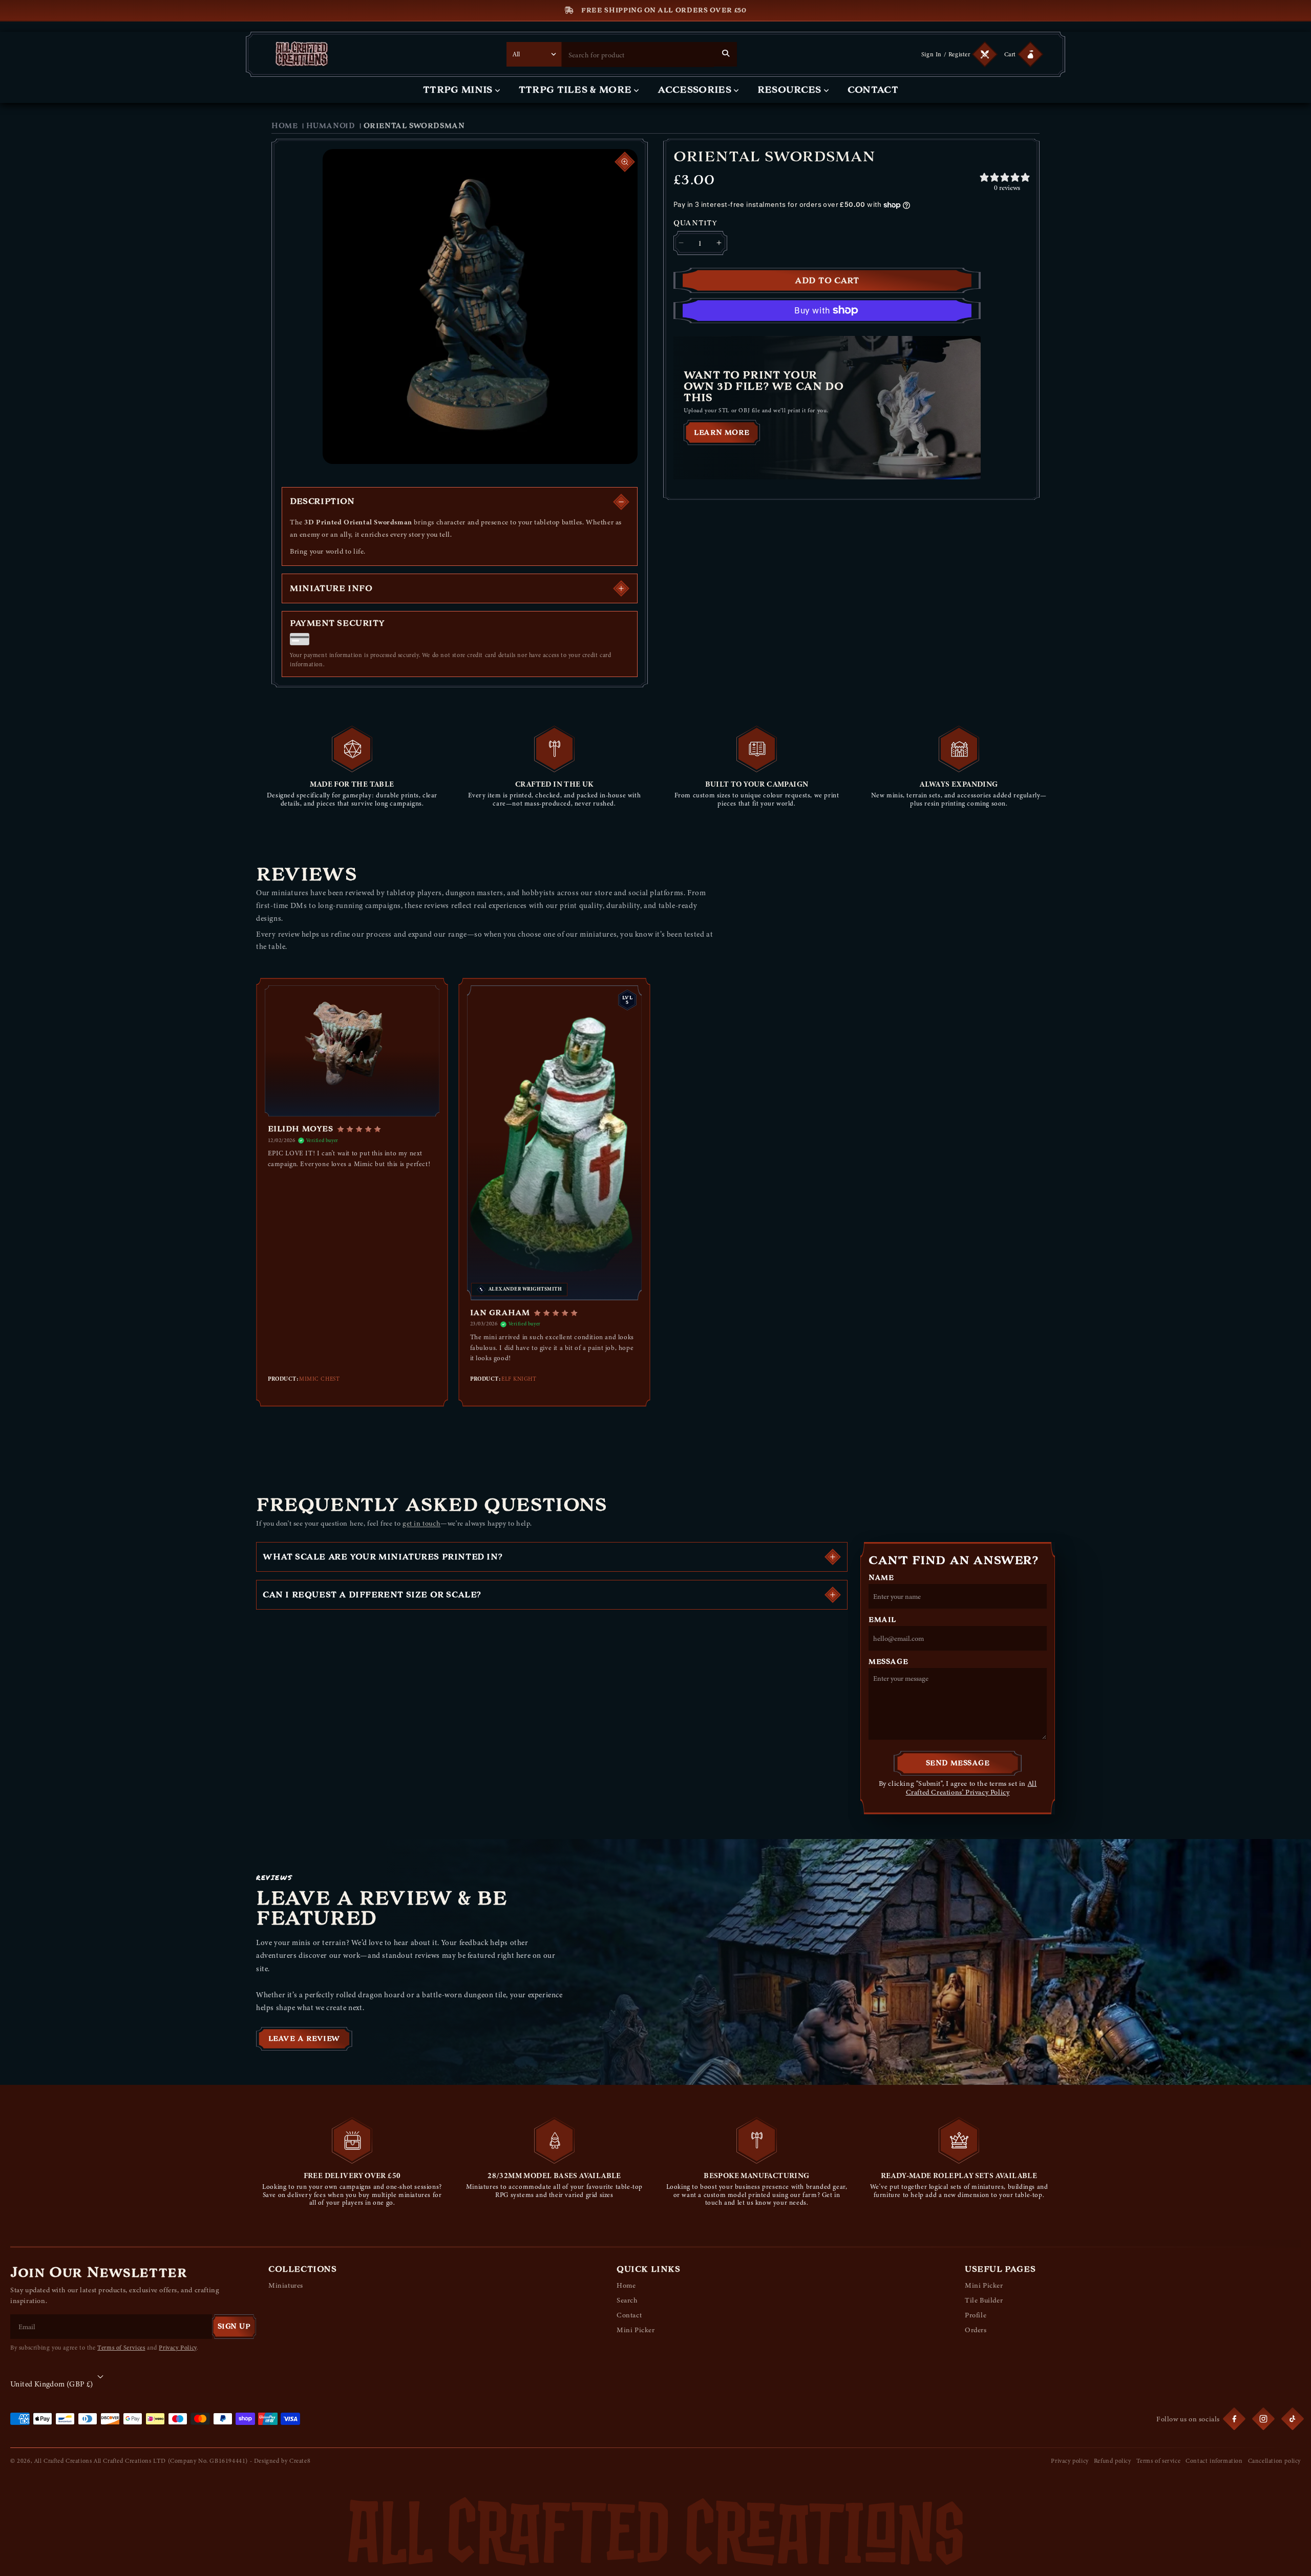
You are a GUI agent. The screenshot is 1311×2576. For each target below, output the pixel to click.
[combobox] (638, 55)
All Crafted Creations (63, 2461)
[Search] (726, 53)
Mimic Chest (319, 1379)
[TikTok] (1293, 2419)
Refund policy (1113, 2461)
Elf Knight (519, 1379)
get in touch (421, 1523)
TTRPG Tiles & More (575, 90)
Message (888, 1662)
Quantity (695, 223)
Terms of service (1159, 2461)
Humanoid (331, 126)
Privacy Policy (177, 2348)
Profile (976, 2315)
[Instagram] (1263, 2419)
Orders (976, 2330)
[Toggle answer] (833, 1557)
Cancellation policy (1274, 2461)
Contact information (1214, 2461)
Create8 (300, 2461)
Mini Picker (636, 2330)
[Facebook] (1234, 2419)
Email (882, 1620)
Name (881, 1578)
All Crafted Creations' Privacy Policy (971, 1788)
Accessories (694, 90)
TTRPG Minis (458, 90)
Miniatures (286, 2285)
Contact (873, 90)
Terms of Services (121, 2348)
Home (284, 126)
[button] (1022, 54)
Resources (789, 90)
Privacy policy (1070, 2461)
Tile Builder (984, 2300)
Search (627, 2300)
